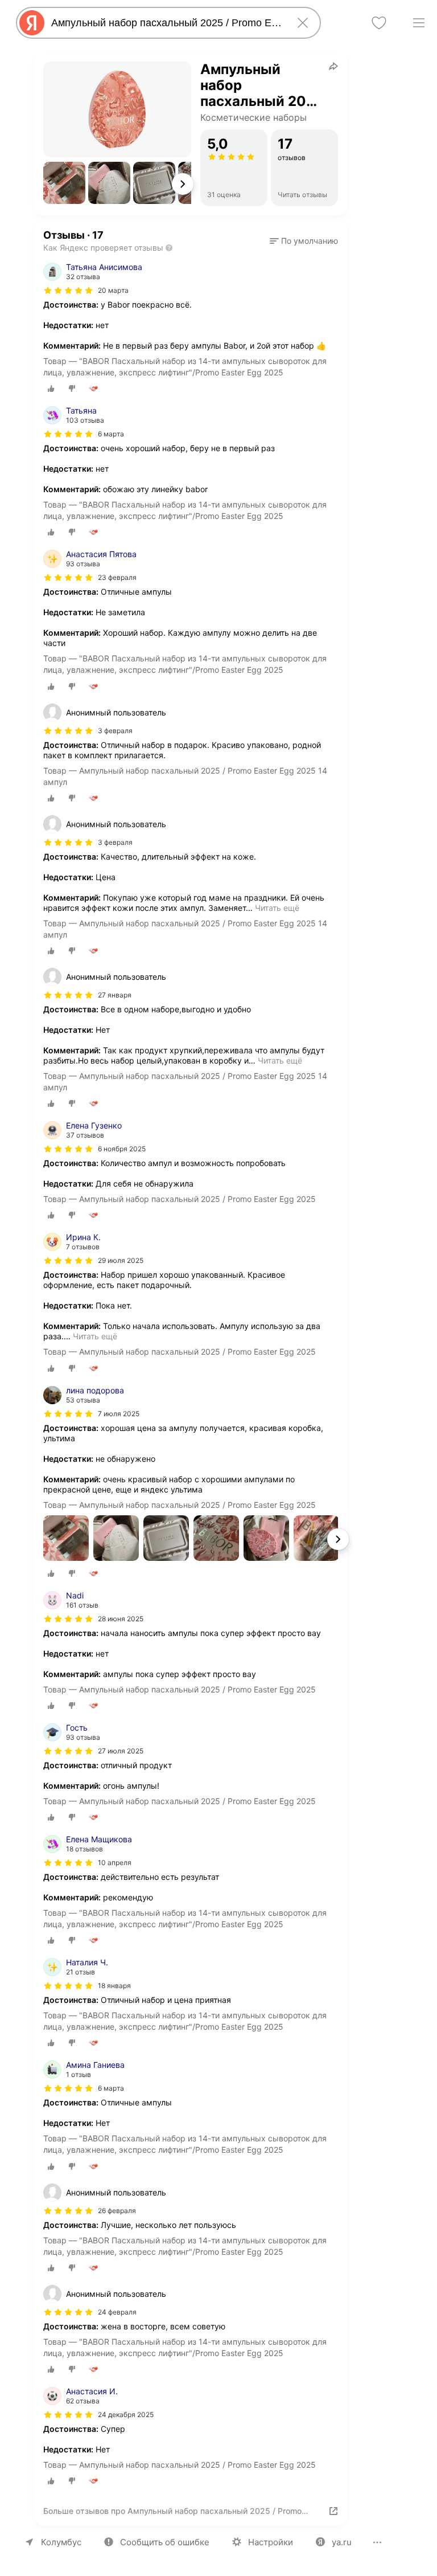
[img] (68, 291)
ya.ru (342, 2542)
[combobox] (166, 23)
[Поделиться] (333, 66)
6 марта (111, 434)
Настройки (271, 2542)
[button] (64, 183)
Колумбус (61, 2542)
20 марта (113, 290)
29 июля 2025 (121, 1260)
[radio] (51, 389)
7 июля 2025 (119, 1414)
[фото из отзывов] (66, 1539)
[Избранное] (379, 23)
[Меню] (419, 23)
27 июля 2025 (121, 1751)
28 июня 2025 (121, 1619)
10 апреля (115, 1863)
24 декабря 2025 (126, 2415)
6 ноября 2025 (122, 1149)
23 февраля (117, 577)
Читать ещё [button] (277, 908)
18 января (114, 1986)
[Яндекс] (32, 23)
